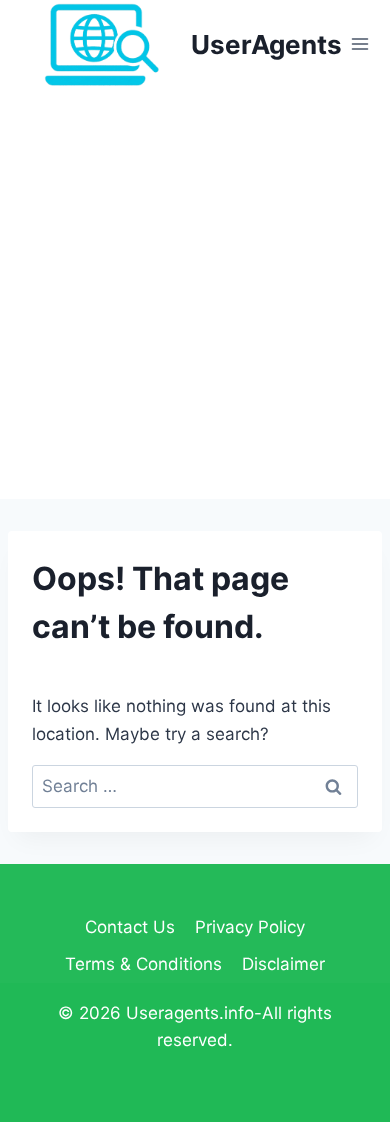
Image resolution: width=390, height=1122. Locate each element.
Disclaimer (283, 964)
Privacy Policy (250, 927)
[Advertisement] (195, 294)
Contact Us (130, 927)
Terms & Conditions (143, 964)
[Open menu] (360, 44)
